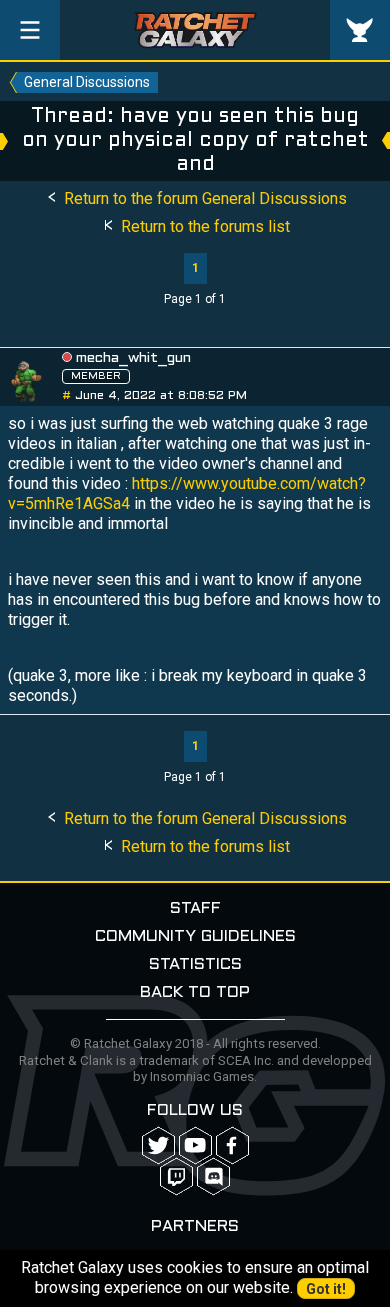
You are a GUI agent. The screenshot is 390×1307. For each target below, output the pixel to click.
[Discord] (213, 1176)
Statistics (195, 964)
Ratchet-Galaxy (195, 30)
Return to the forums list (203, 226)
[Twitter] (158, 1145)
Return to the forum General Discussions (203, 198)
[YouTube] (195, 1145)
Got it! (326, 1289)
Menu (30, 30)
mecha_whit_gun (133, 358)
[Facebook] (232, 1145)
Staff (195, 908)
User (360, 30)
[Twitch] (176, 1176)
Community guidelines (195, 936)
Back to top (195, 992)
